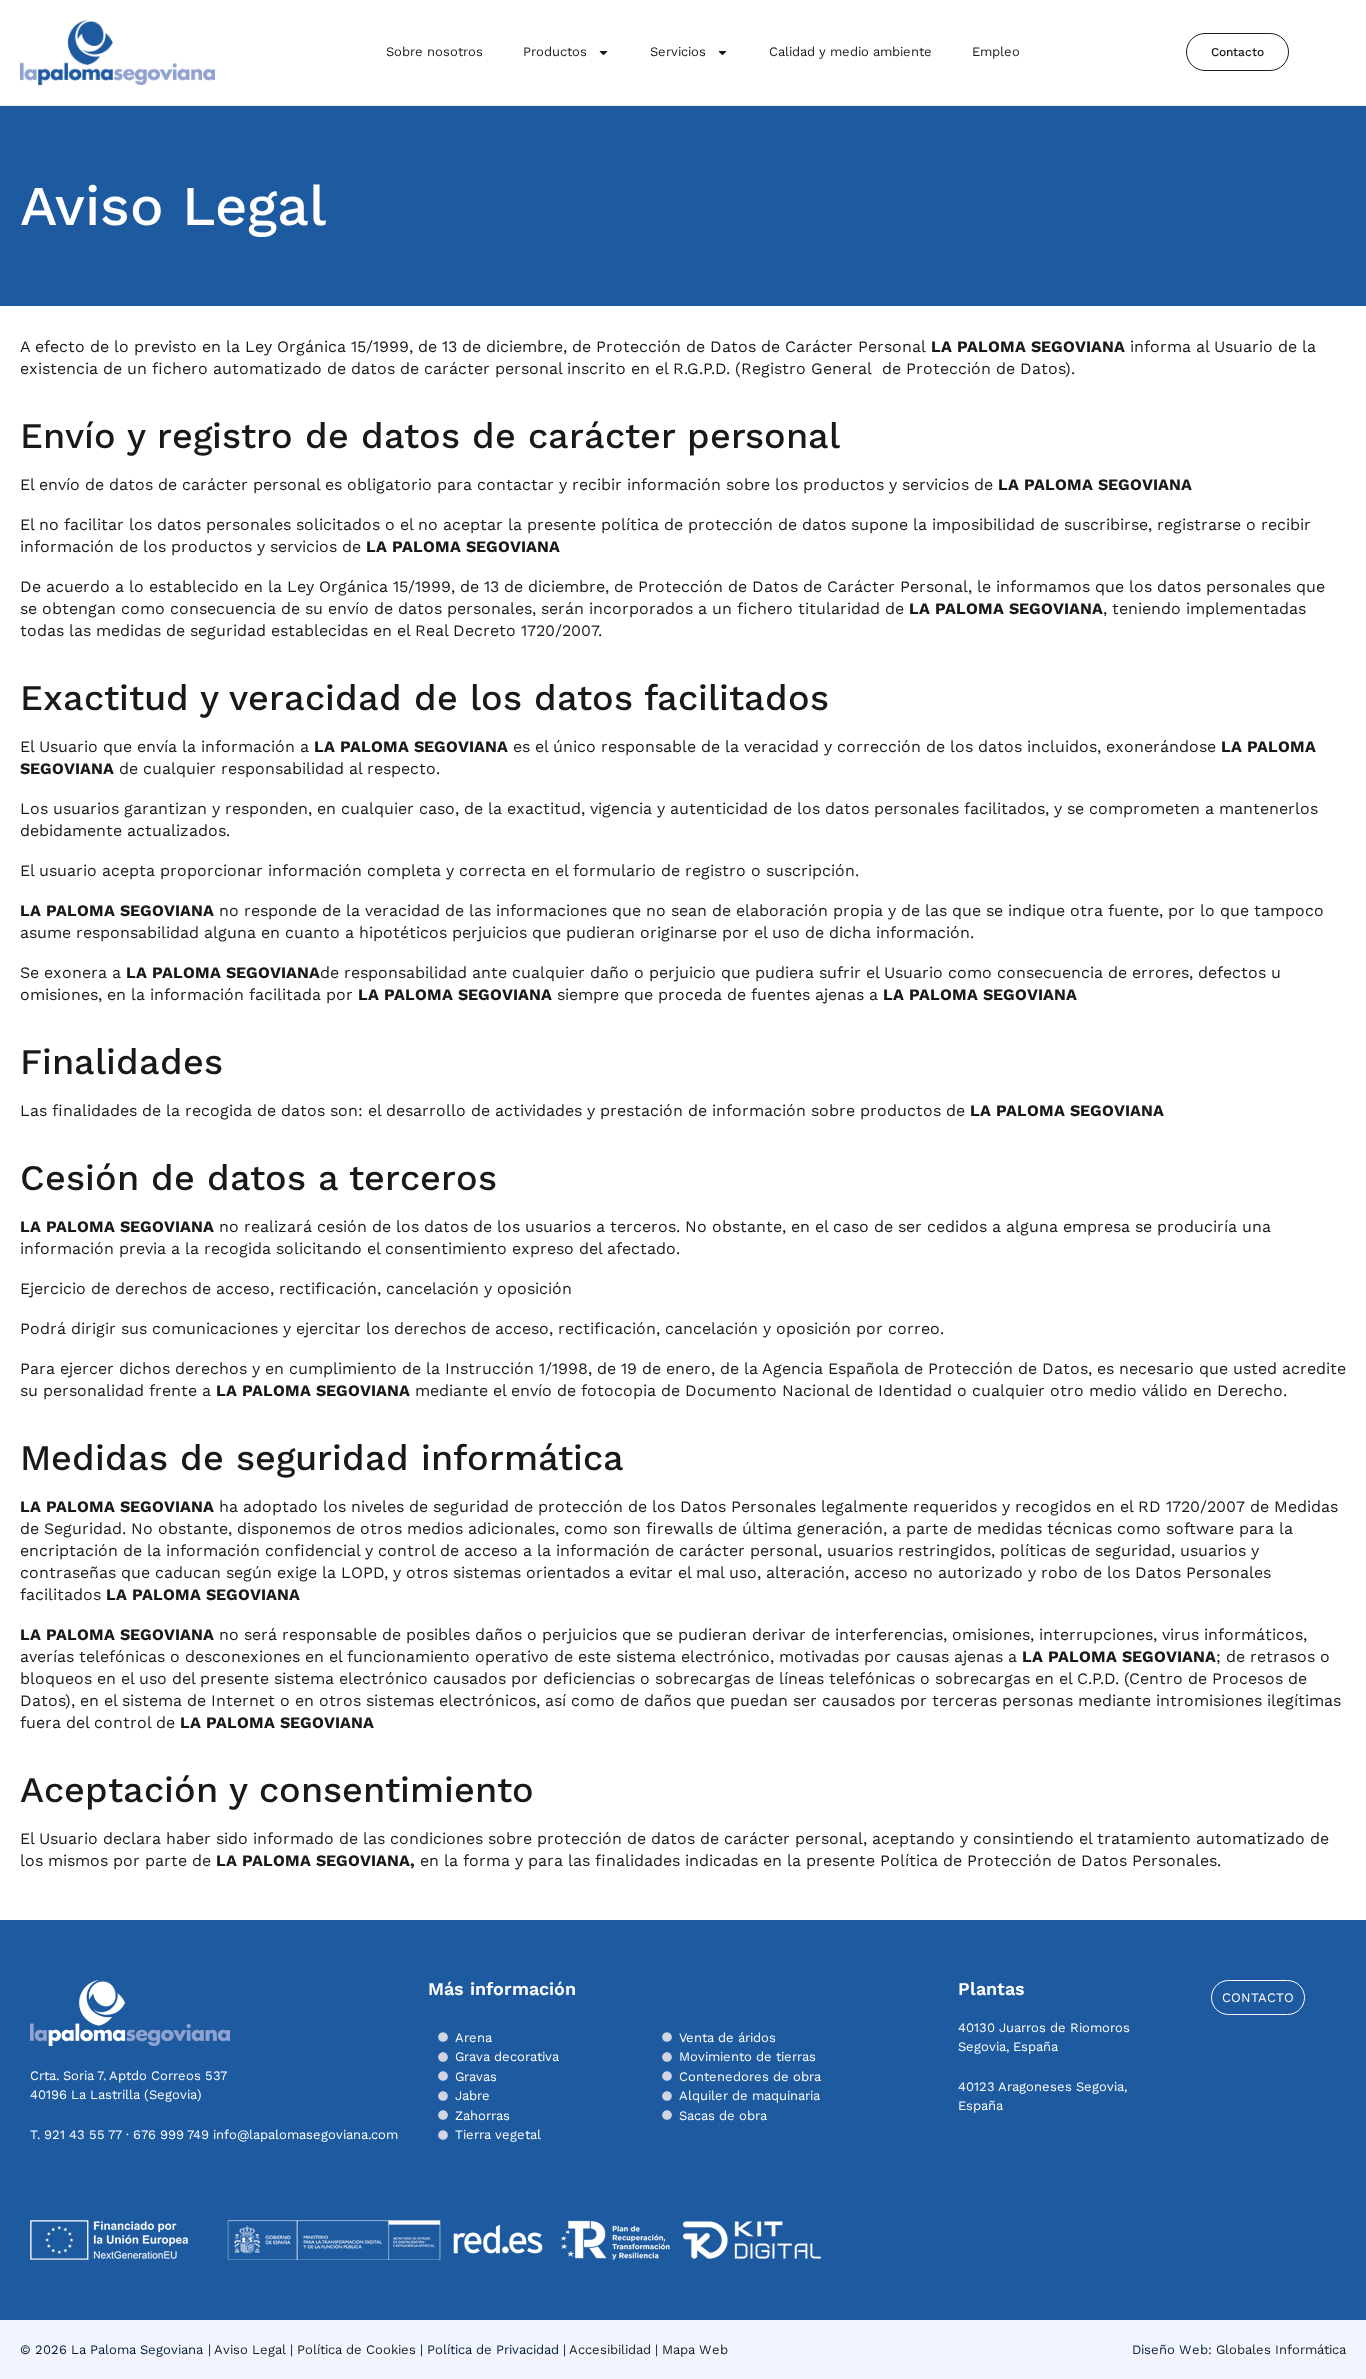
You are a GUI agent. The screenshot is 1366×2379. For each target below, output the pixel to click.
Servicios (678, 51)
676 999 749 (171, 2134)
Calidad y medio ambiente (850, 51)
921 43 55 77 (83, 2134)
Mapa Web (695, 2349)
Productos (555, 51)
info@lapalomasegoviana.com (305, 2134)
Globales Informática (1281, 2349)
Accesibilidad (610, 2349)
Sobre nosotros (434, 51)
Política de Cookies (356, 2349)
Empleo (996, 51)
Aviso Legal (250, 2349)
